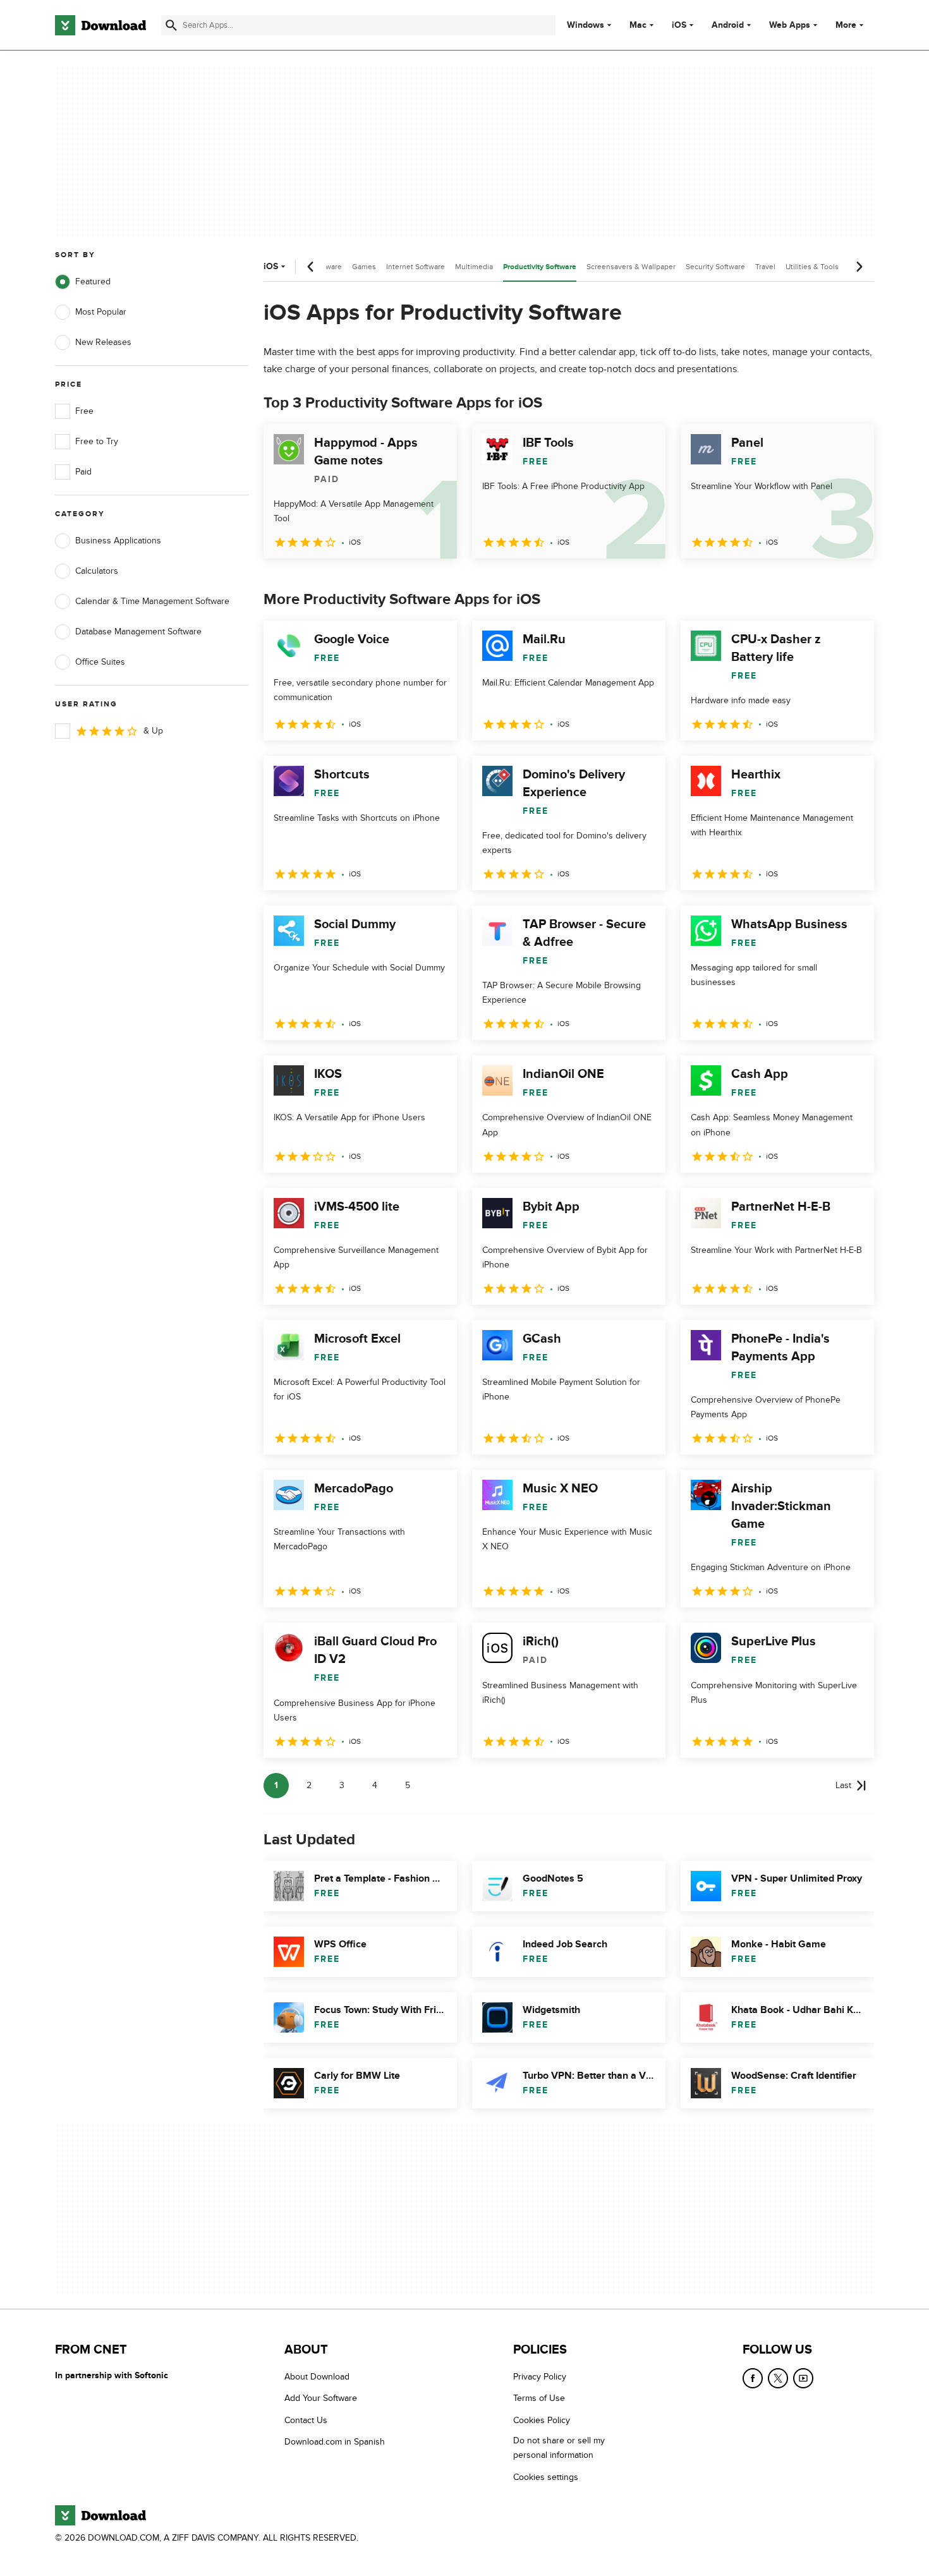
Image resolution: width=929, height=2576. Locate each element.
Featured (93, 281)
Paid (83, 472)
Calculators (97, 571)
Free (84, 411)
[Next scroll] (859, 267)
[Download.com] (100, 25)
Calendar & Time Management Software (152, 601)
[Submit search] (171, 25)
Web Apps (790, 25)
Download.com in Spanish (335, 2442)
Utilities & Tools (812, 267)
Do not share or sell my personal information (559, 2448)
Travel (765, 267)
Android (728, 25)
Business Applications (118, 541)
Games (364, 267)
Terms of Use (539, 2399)
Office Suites (100, 662)
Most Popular (101, 312)
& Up (153, 731)
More (846, 25)
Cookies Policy (542, 2420)
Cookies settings (546, 2477)
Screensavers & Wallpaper (631, 267)
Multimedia (474, 267)
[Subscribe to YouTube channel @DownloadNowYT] (803, 2378)
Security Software (715, 267)
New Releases (103, 342)
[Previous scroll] (311, 267)
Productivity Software (540, 267)
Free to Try (97, 441)
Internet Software (416, 267)
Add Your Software (321, 2399)
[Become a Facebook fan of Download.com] (753, 2378)
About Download (317, 2377)
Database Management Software (138, 632)
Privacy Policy (540, 2377)
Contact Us (306, 2420)
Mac (638, 25)
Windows (586, 25)
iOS (679, 25)
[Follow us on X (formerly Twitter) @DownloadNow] (778, 2378)
